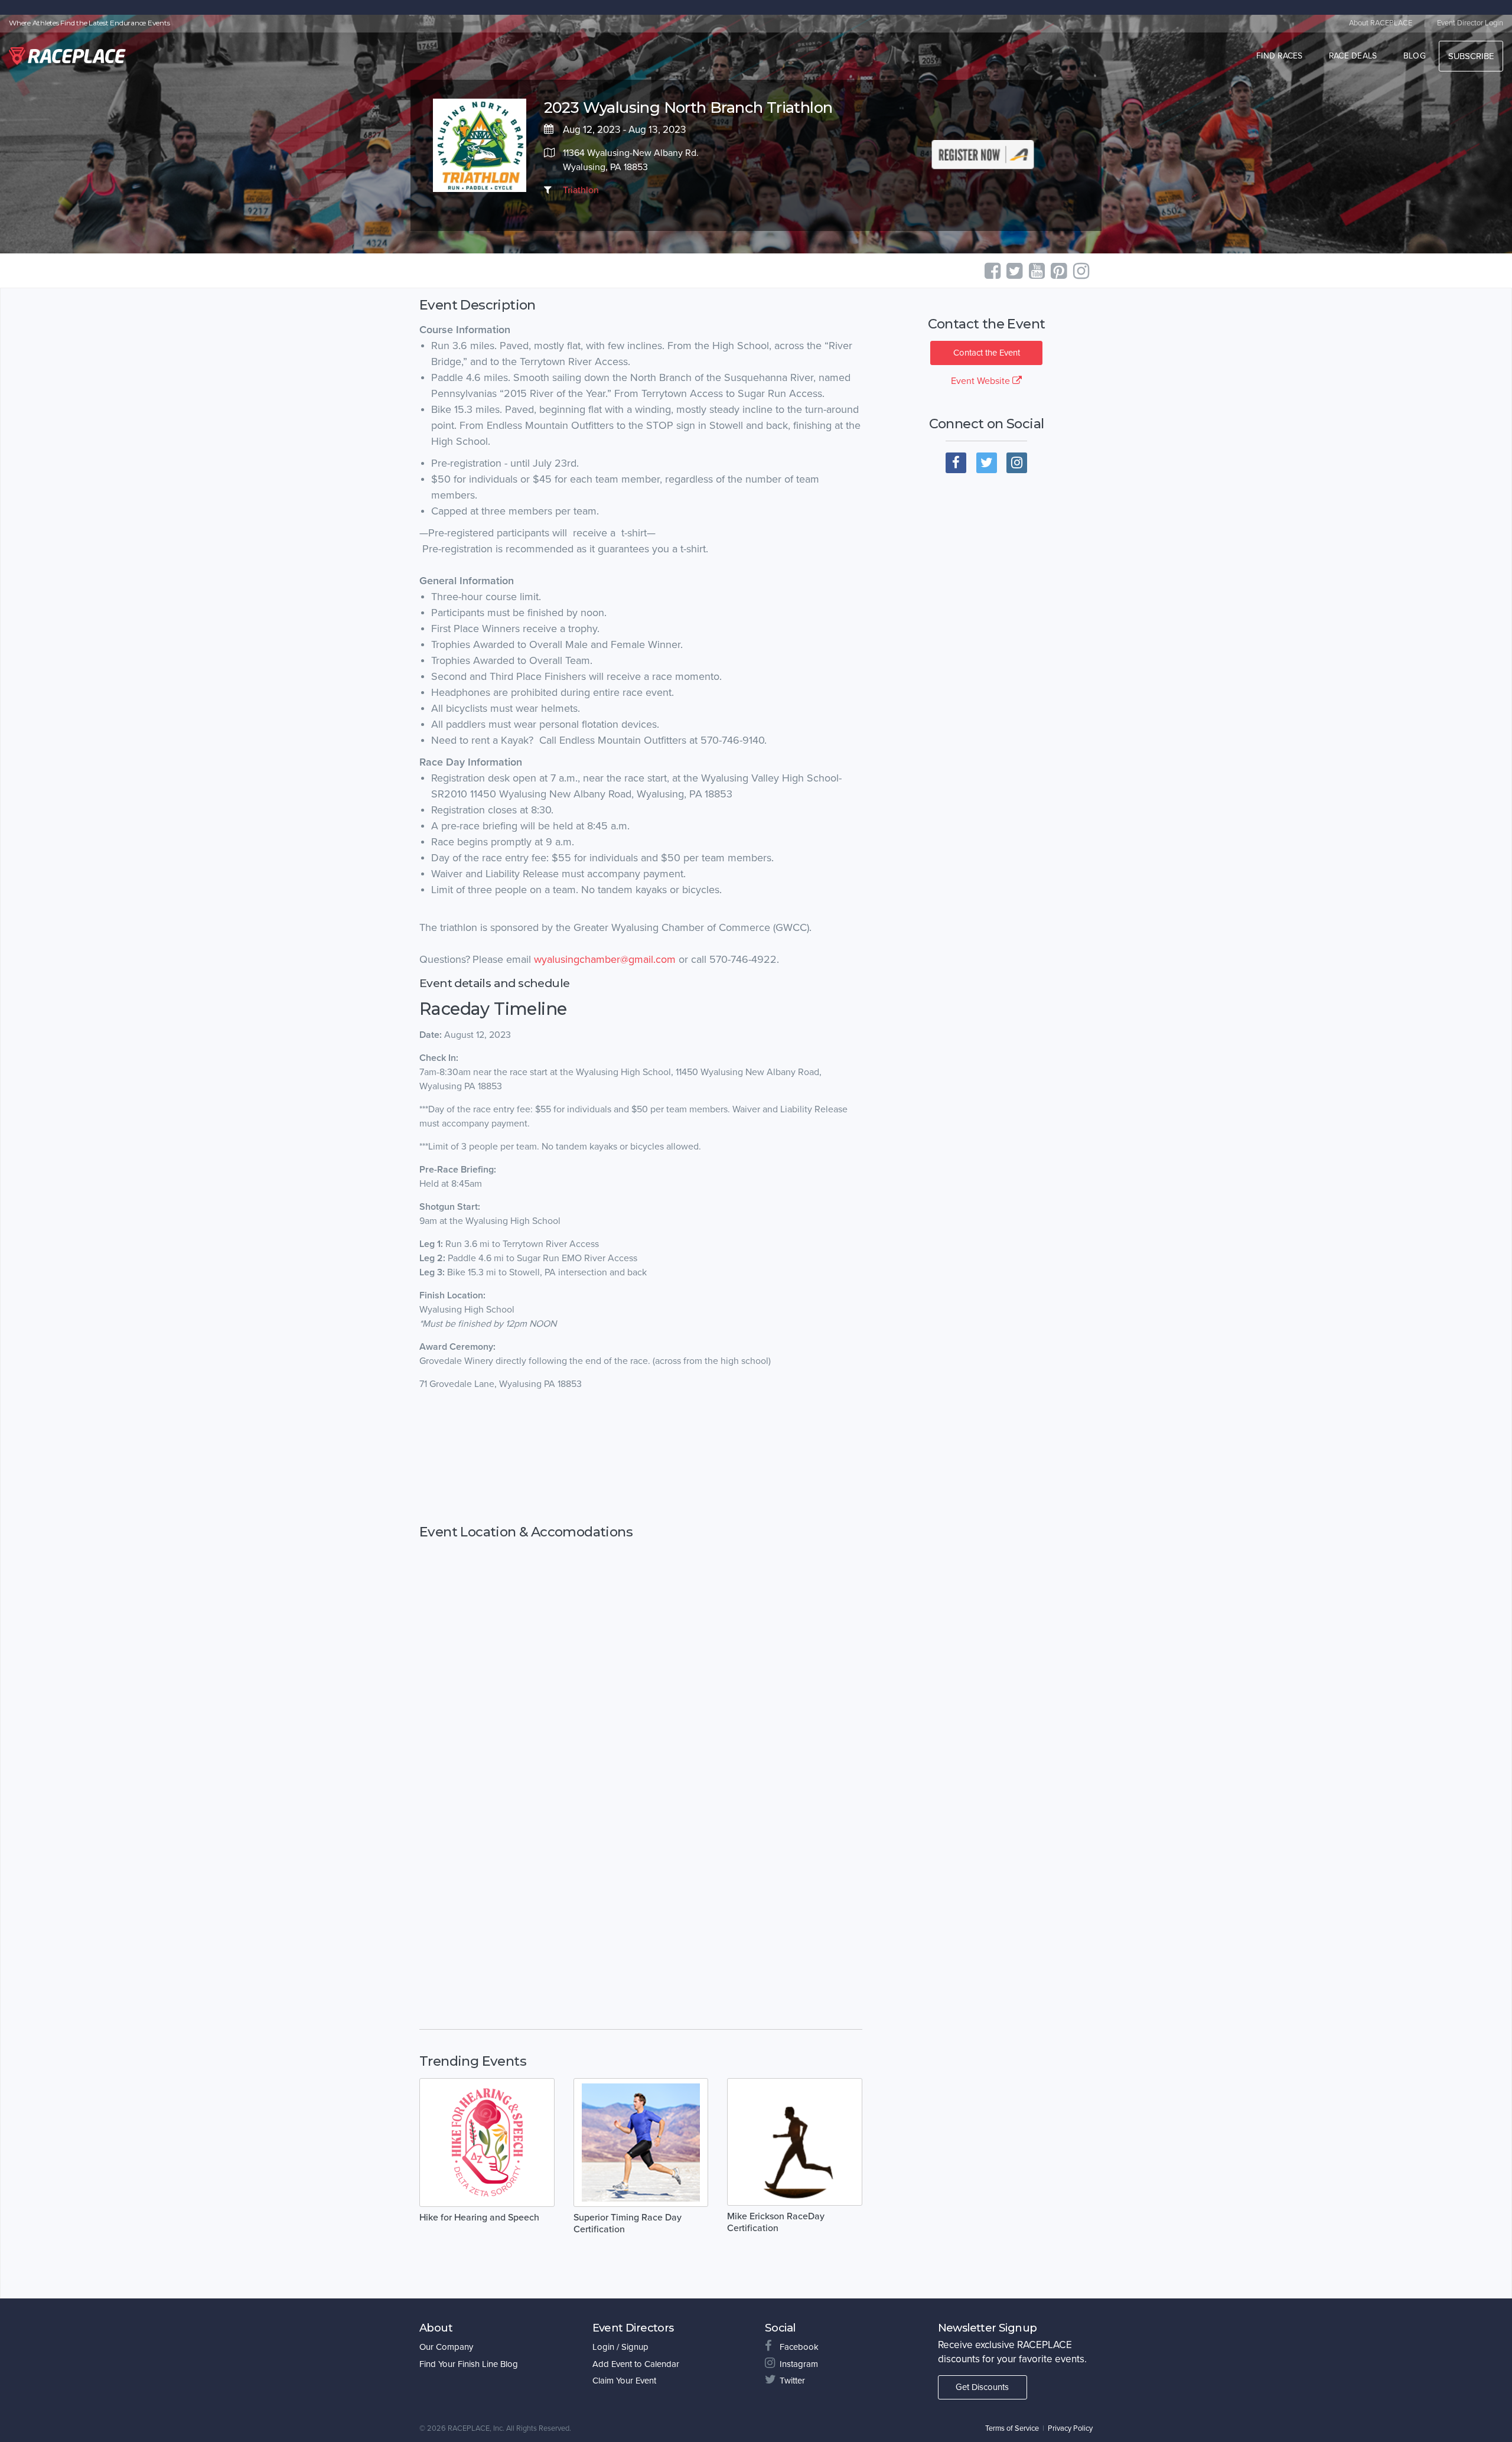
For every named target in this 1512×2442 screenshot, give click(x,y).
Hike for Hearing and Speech (479, 2218)
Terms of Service (1012, 2428)
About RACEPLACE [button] (1381, 23)
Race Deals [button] (1353, 56)
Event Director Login (1470, 23)
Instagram (799, 2364)
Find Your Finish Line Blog (469, 2364)
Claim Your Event (624, 2381)
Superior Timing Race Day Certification (628, 2223)
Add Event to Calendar (636, 2364)
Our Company (446, 2347)
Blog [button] (1415, 56)
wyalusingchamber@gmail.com (603, 959)
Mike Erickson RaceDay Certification (776, 2222)
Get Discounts (982, 2387)
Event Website (982, 381)
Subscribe (1471, 56)
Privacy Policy (1070, 2428)
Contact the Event (987, 353)
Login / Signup (620, 2347)
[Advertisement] (641, 1458)
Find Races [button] (1280, 56)
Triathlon (581, 190)
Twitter (792, 2381)
